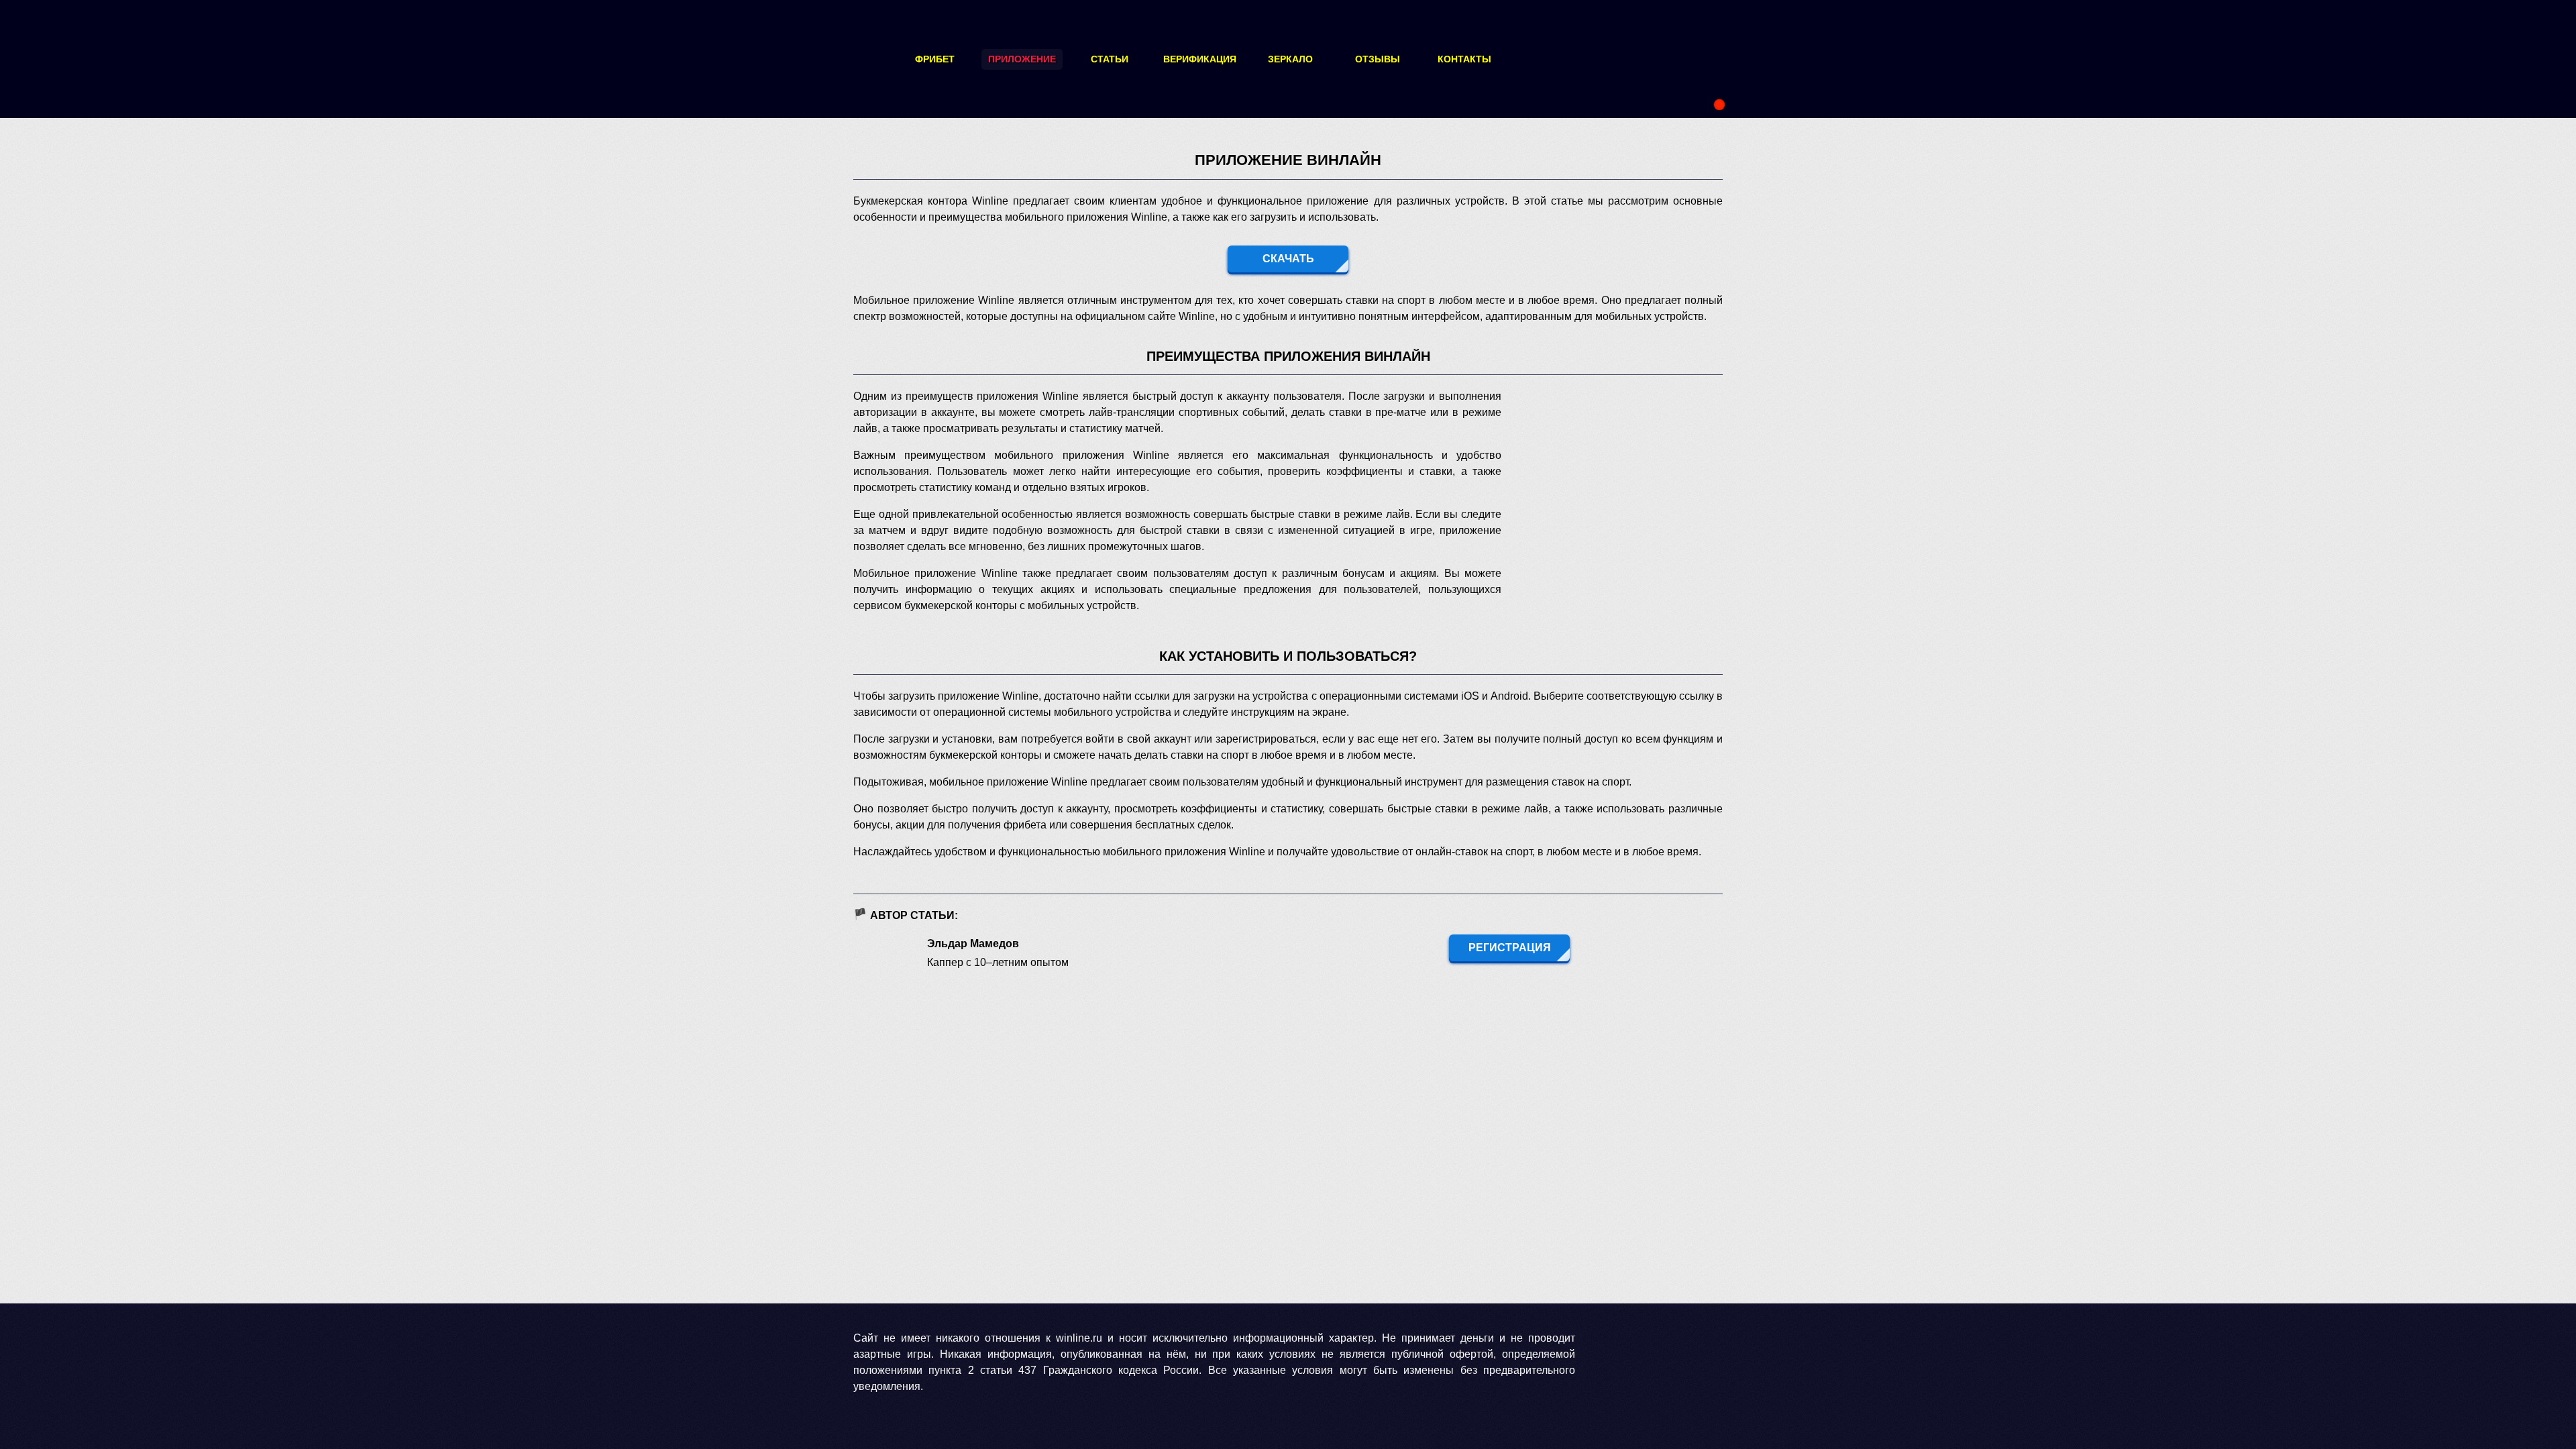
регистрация (1510, 948)
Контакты (1464, 59)
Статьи (1110, 59)
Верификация (1200, 59)
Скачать (1288, 259)
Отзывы (1378, 59)
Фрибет (935, 59)
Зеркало (1290, 59)
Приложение (1022, 59)
